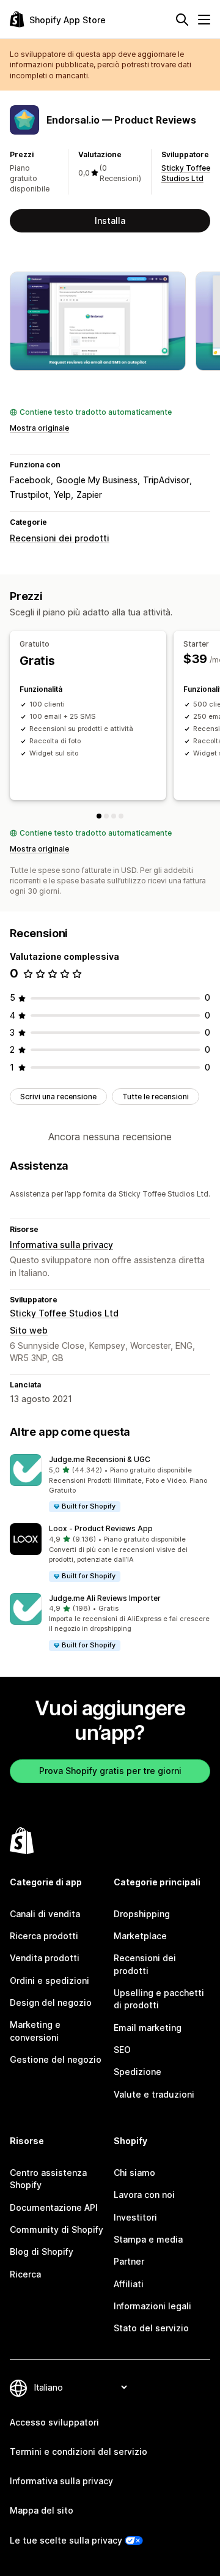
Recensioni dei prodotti (60, 538)
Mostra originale (39, 428)
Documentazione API (54, 2207)
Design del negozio (51, 2003)
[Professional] (121, 816)
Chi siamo (134, 2173)
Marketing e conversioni (35, 2031)
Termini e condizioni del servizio (79, 2452)
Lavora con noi (144, 2195)
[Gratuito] (99, 816)
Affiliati (129, 2284)
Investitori (135, 2217)
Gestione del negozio (56, 2059)
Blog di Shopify (42, 2251)
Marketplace (140, 1936)
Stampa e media (148, 2239)
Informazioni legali (152, 2306)
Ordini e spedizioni (50, 1980)
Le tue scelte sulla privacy (66, 2540)
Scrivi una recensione (58, 1097)
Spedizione (137, 2072)
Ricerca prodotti (44, 1936)
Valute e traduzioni (154, 2094)
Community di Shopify (57, 2229)
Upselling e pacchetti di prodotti (159, 1999)
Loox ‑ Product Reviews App (101, 1528)
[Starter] (106, 816)
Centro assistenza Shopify (48, 2179)
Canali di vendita (45, 1914)
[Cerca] (182, 20)
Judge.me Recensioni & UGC (100, 1459)
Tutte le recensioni (156, 1097)
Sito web (29, 1330)
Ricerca (25, 2274)
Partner (129, 2261)
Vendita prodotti (45, 1958)
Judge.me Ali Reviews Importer (105, 1598)
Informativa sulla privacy (61, 1245)
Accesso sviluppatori (54, 2422)
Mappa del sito (42, 2510)
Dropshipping (142, 1914)
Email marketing (148, 2028)
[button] (110, 1484)
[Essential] (114, 816)
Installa (110, 221)
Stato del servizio (151, 2328)
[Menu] (204, 20)
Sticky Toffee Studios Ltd (64, 1313)
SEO (122, 2050)
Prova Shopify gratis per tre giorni (110, 1771)
